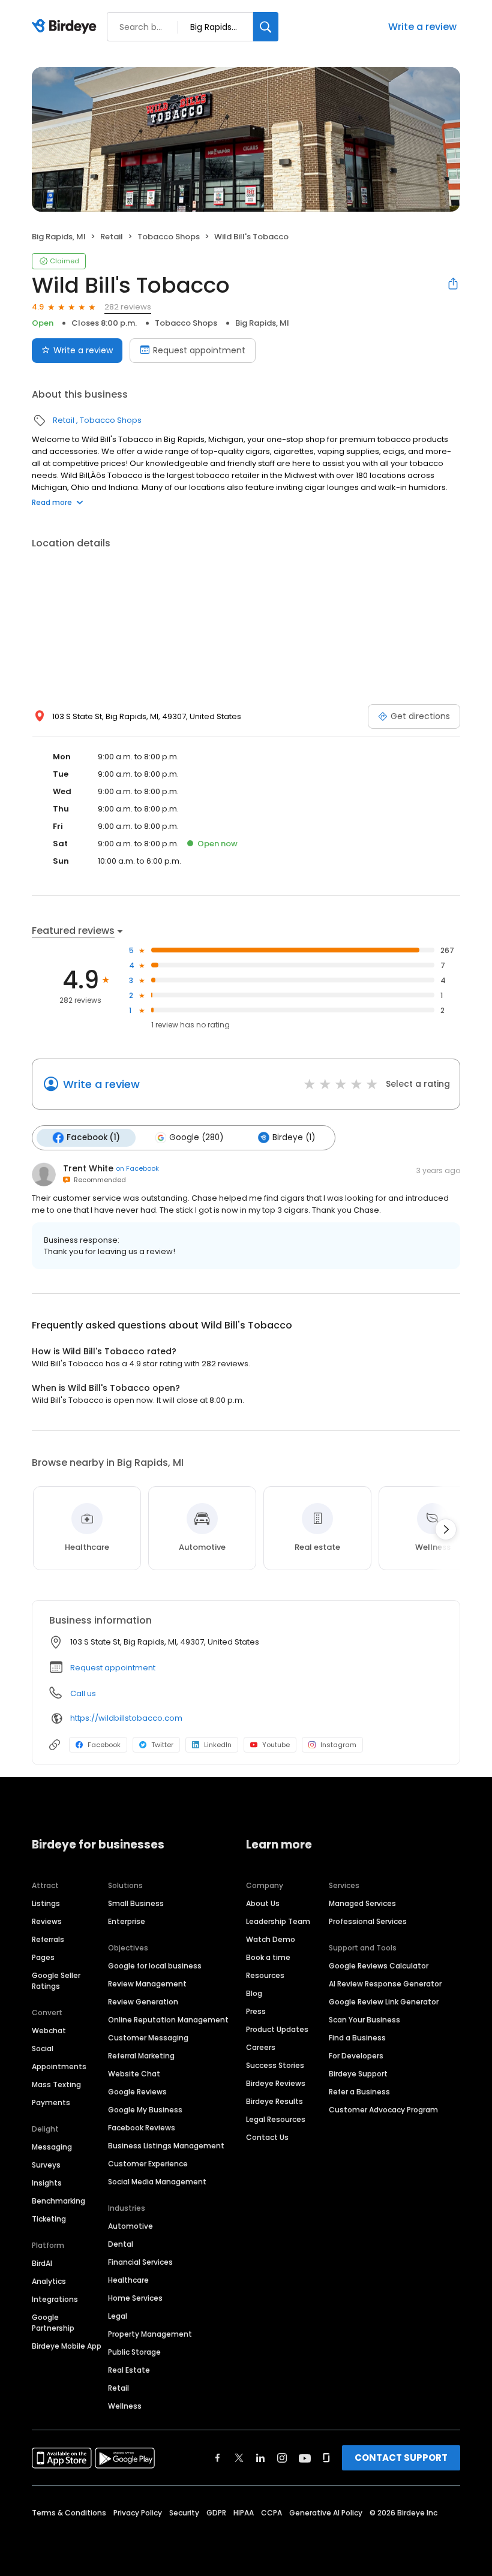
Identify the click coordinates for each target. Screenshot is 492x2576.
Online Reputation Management (168, 2020)
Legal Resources (276, 2119)
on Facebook (137, 1168)
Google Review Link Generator (384, 2002)
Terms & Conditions (69, 2513)
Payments (51, 2102)
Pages (43, 1957)
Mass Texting (56, 2084)
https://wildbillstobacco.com (126, 1718)
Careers (261, 2047)
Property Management (150, 2334)
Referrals (48, 1939)
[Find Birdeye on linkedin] (260, 2458)
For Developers (356, 2056)
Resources (265, 1975)
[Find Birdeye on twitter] (239, 2458)
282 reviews (128, 307)
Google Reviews (137, 2092)
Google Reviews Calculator (379, 1966)
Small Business (136, 1903)
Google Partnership (53, 2323)
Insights (47, 2183)
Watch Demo (271, 1939)
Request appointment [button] (113, 1668)
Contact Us (267, 2137)
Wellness (125, 2406)
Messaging (52, 2147)
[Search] (266, 27)
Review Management (147, 1984)
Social (43, 2049)
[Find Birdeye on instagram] (282, 2458)
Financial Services (140, 2262)
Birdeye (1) (294, 1137)
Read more (52, 502)
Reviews (47, 1921)
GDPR (216, 2513)
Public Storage (134, 2352)
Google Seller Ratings (56, 1981)
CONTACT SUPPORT (401, 2458)
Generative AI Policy (326, 2513)
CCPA (271, 2513)
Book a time (268, 1957)
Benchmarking (58, 2201)
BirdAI (42, 2263)
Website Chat (134, 2074)
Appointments (59, 2066)
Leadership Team (278, 1921)
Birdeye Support (358, 2074)
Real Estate (129, 2370)
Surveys (46, 2165)
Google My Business (145, 2110)
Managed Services (362, 1903)
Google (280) (196, 1137)
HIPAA (244, 2513)
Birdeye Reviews (276, 2083)
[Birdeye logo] (66, 27)
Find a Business (357, 2038)
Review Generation (143, 2002)
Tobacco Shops (169, 237)
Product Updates (277, 2029)
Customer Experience (148, 2164)
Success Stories (275, 2065)
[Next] (446, 1529)
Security (184, 2513)
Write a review (422, 27)
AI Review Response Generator (385, 1984)
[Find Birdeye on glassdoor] (326, 2458)
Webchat (49, 2031)
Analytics (49, 2281)
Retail (112, 237)
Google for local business (155, 1966)
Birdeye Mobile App (67, 2346)
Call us (83, 1693)
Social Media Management (157, 2182)
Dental (121, 2244)
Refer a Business (359, 2092)
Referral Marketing (141, 2056)
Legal (118, 2316)
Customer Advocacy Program (383, 2110)
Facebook (104, 1745)
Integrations (55, 2299)
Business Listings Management (166, 2146)
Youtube (276, 1745)
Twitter (162, 1745)
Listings (46, 1903)
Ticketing (49, 2219)
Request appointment (199, 350)
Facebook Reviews (142, 2128)
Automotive (130, 2226)
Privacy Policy (138, 2513)
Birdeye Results (274, 2101)
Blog (254, 1993)
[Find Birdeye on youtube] (305, 2458)
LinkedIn (218, 1745)
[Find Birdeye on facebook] (218, 2458)
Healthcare (128, 2280)
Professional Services (368, 1921)
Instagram (338, 1745)
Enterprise (127, 1921)
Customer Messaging (148, 2038)
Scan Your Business (364, 2020)
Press (256, 2011)
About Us (263, 1903)
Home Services (135, 2298)
